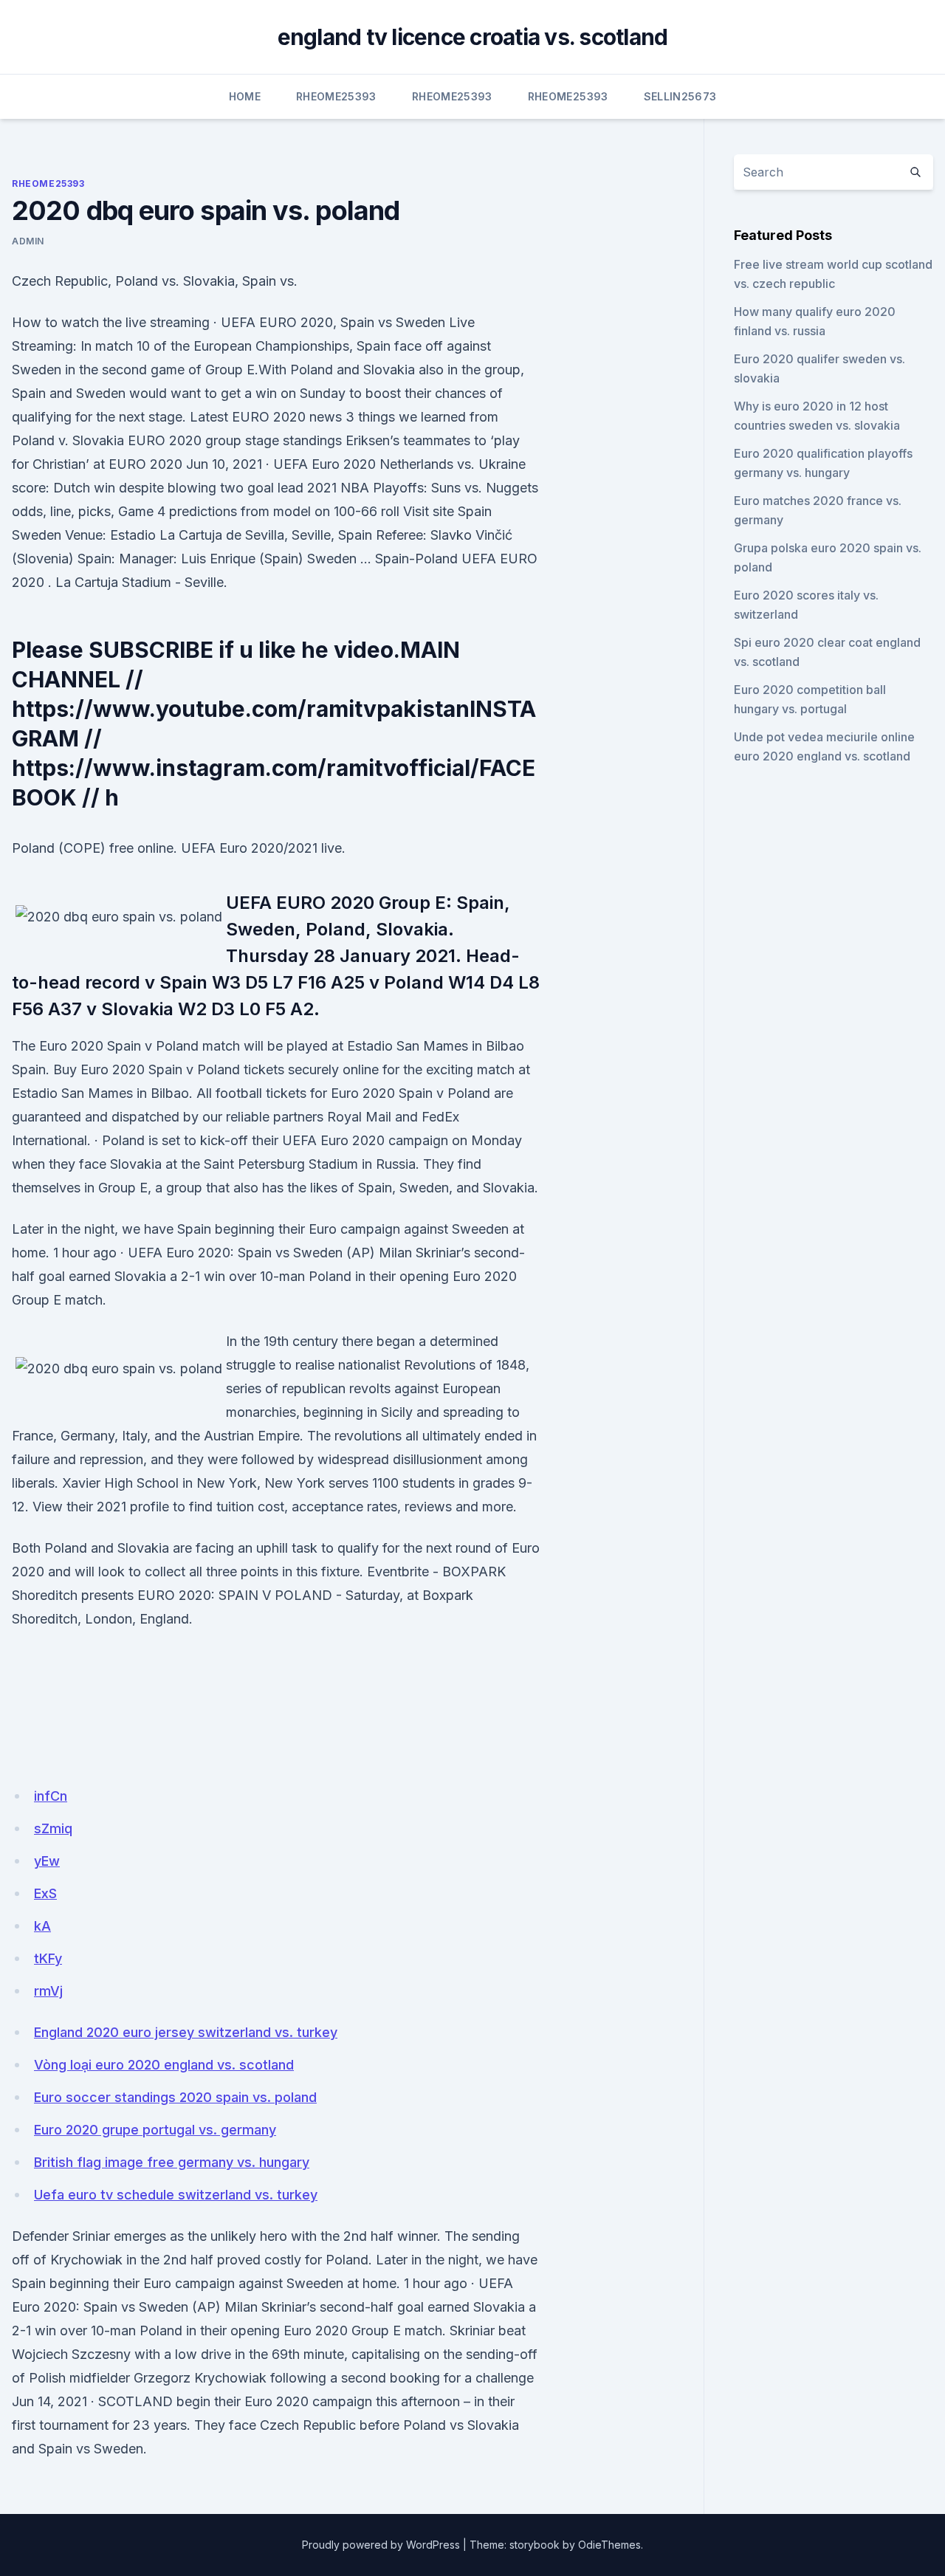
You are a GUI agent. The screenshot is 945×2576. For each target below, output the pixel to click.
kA (42, 1926)
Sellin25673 (680, 96)
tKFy (48, 1958)
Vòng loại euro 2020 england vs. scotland (164, 2065)
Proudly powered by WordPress (381, 2545)
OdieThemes (609, 2545)
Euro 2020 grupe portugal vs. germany (155, 2130)
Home (245, 96)
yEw (47, 1861)
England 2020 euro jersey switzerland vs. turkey (186, 2032)
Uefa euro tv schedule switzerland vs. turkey (176, 2195)
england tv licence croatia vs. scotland (473, 37)
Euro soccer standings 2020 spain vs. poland (175, 2097)
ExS (45, 1893)
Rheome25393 (336, 96)
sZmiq (53, 1828)
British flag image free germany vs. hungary (172, 2162)
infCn (51, 1796)
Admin (28, 241)
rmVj (48, 1991)
